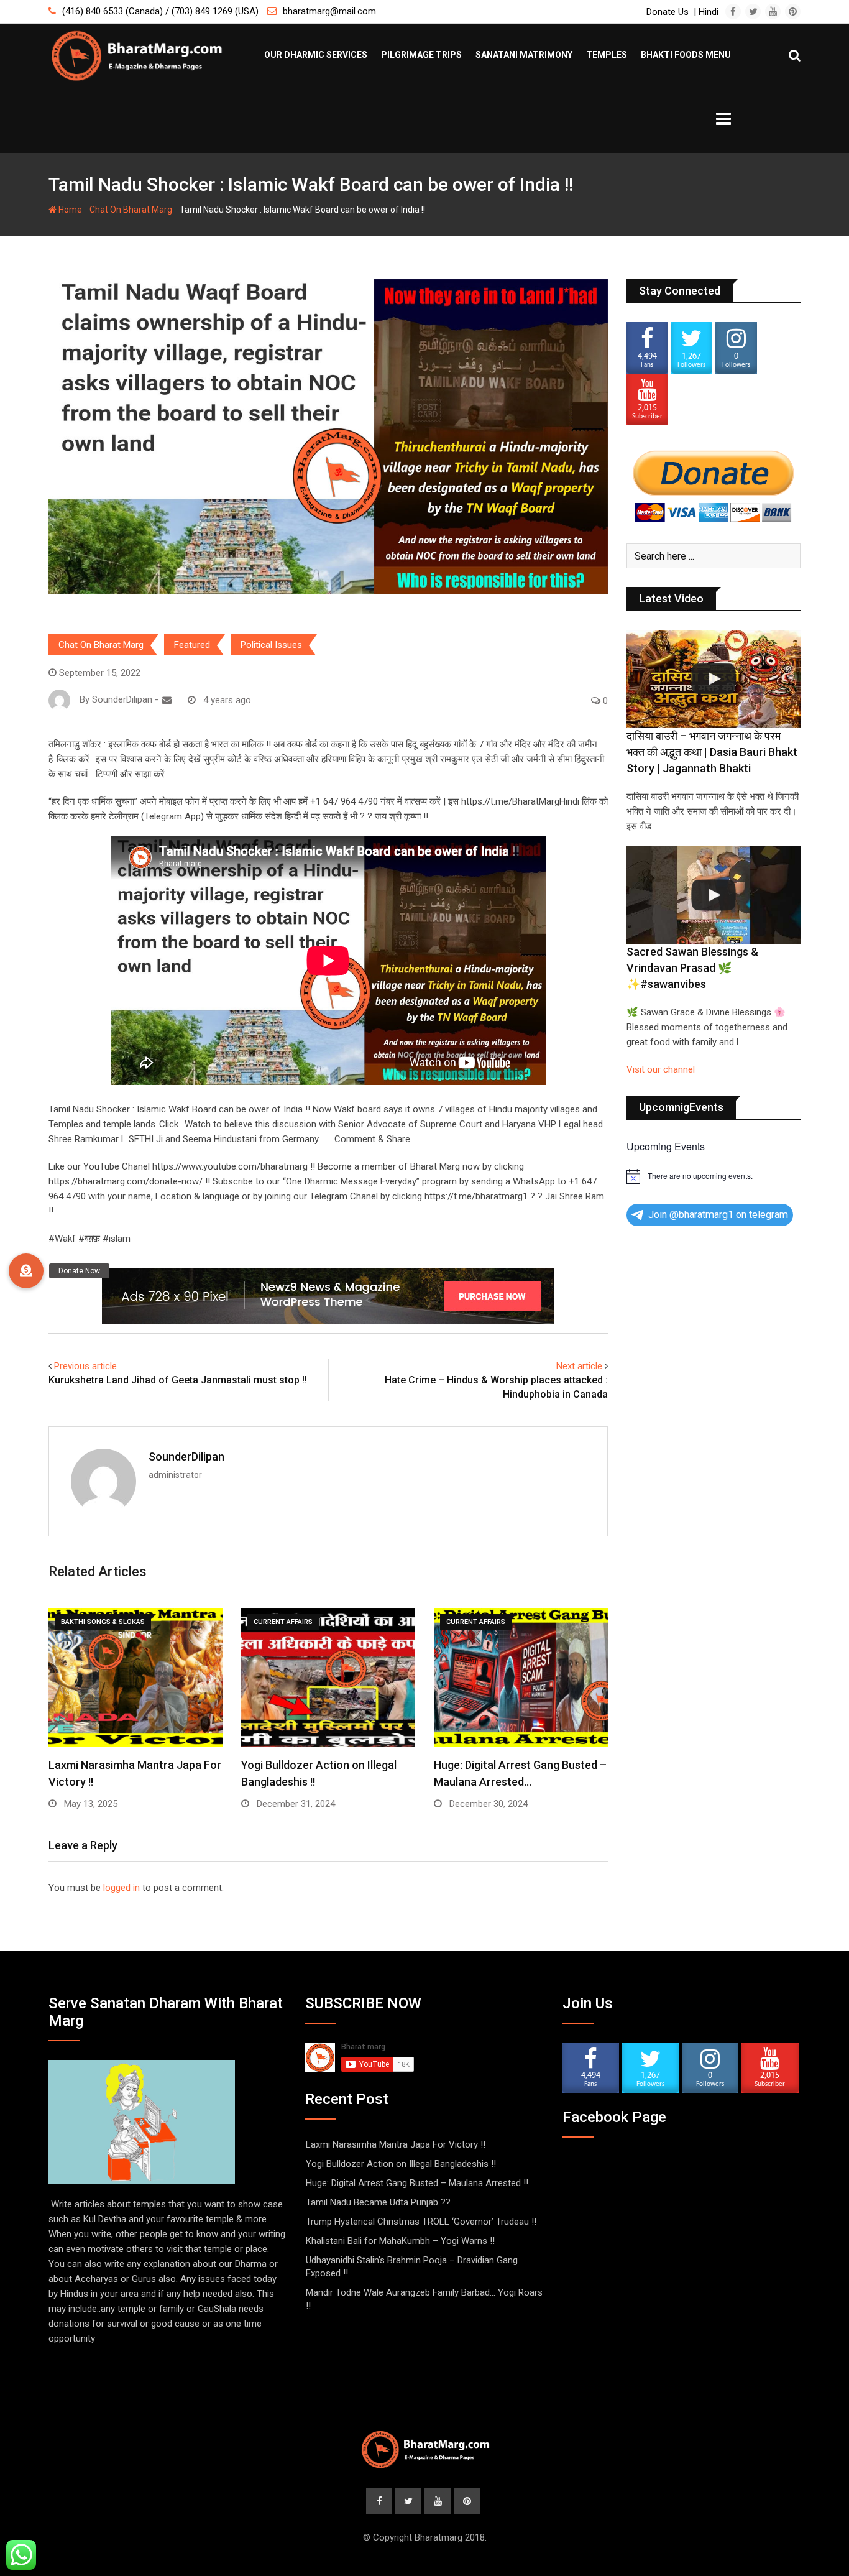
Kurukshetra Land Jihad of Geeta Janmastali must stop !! (178, 1380)
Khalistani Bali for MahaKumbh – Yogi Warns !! (400, 2241)
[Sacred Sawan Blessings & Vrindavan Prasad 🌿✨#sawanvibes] (714, 895)
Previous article (85, 1366)
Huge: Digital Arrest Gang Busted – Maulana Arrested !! (417, 2183)
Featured (192, 645)
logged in (122, 1888)
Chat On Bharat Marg (131, 210)
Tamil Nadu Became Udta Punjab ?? (378, 2202)
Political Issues (271, 645)
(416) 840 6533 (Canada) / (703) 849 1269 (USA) (160, 11)
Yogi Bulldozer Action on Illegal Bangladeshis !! (401, 2164)
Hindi (709, 12)
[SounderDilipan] (167, 700)
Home (69, 210)
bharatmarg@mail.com (329, 11)
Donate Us (668, 12)
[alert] (714, 1176)
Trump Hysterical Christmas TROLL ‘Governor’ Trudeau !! (421, 2222)
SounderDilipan (186, 1457)
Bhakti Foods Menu (686, 55)
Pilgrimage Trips (421, 55)
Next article (579, 1366)
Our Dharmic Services (316, 55)
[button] (26, 1271)
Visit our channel (661, 1069)
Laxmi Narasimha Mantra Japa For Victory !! (396, 2144)
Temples (607, 55)
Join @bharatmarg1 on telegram (718, 1215)
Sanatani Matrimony (524, 55)
